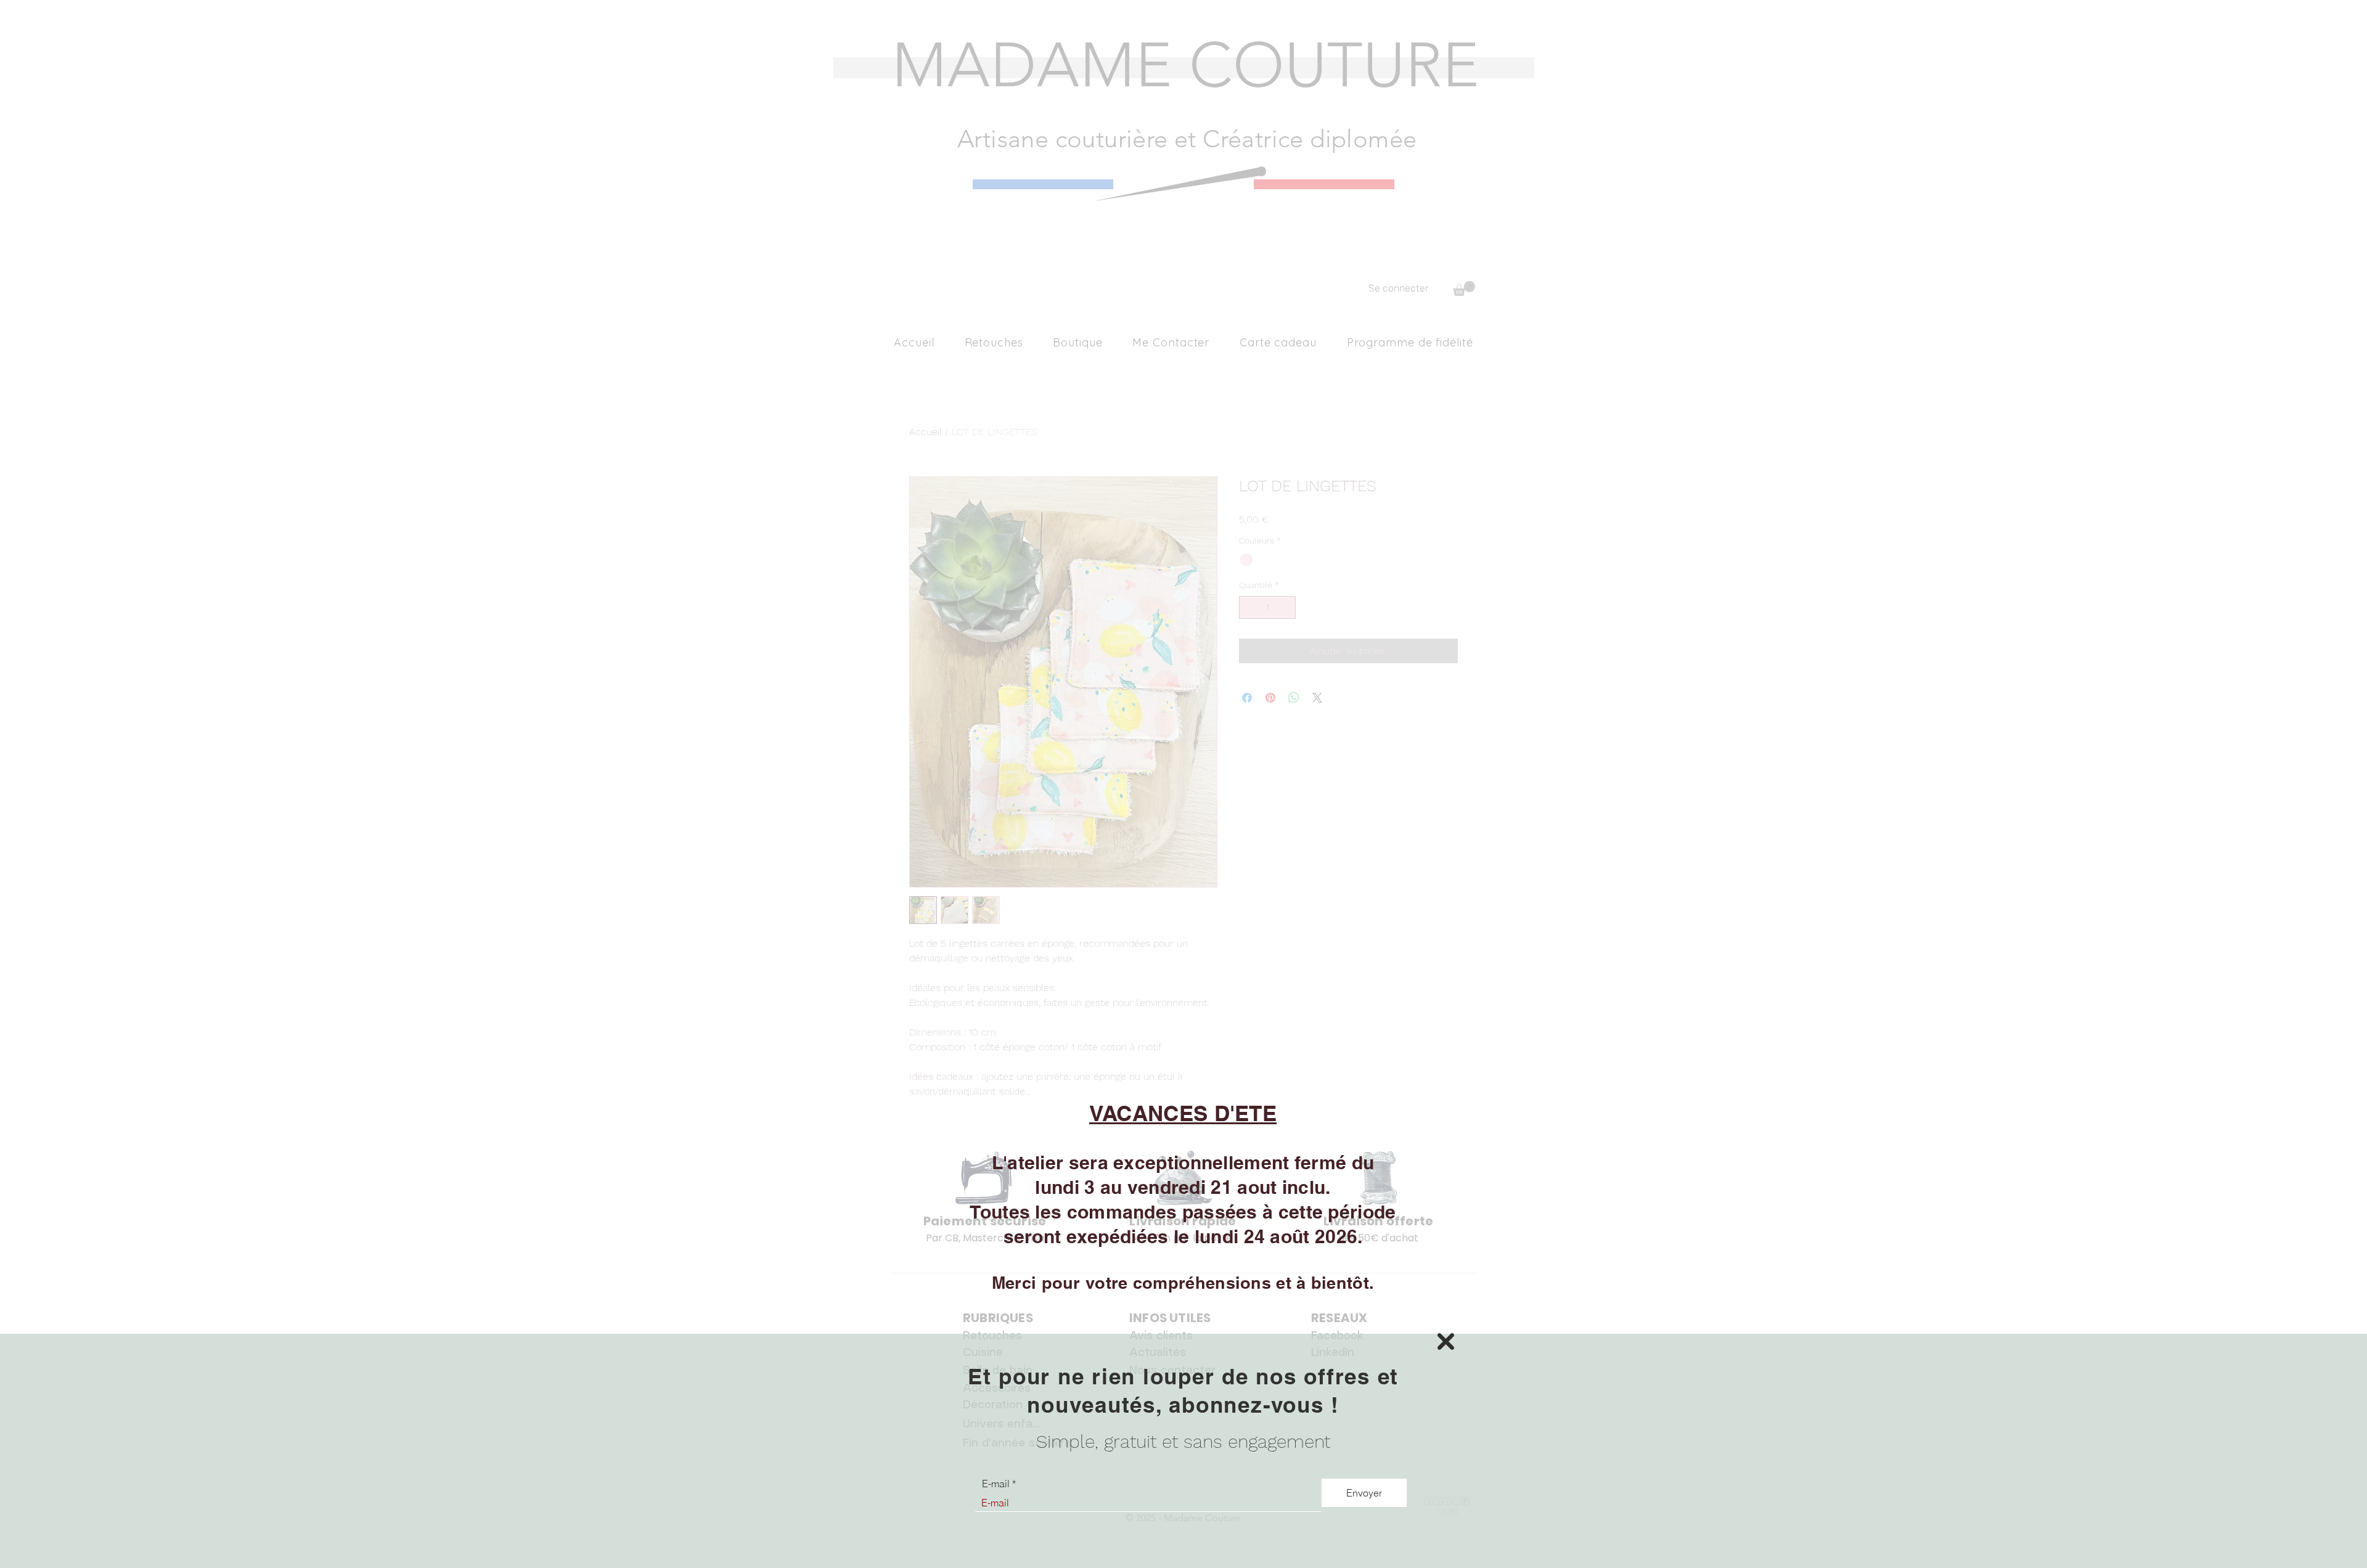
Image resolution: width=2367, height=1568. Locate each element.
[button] (1446, 1341)
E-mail (996, 1484)
